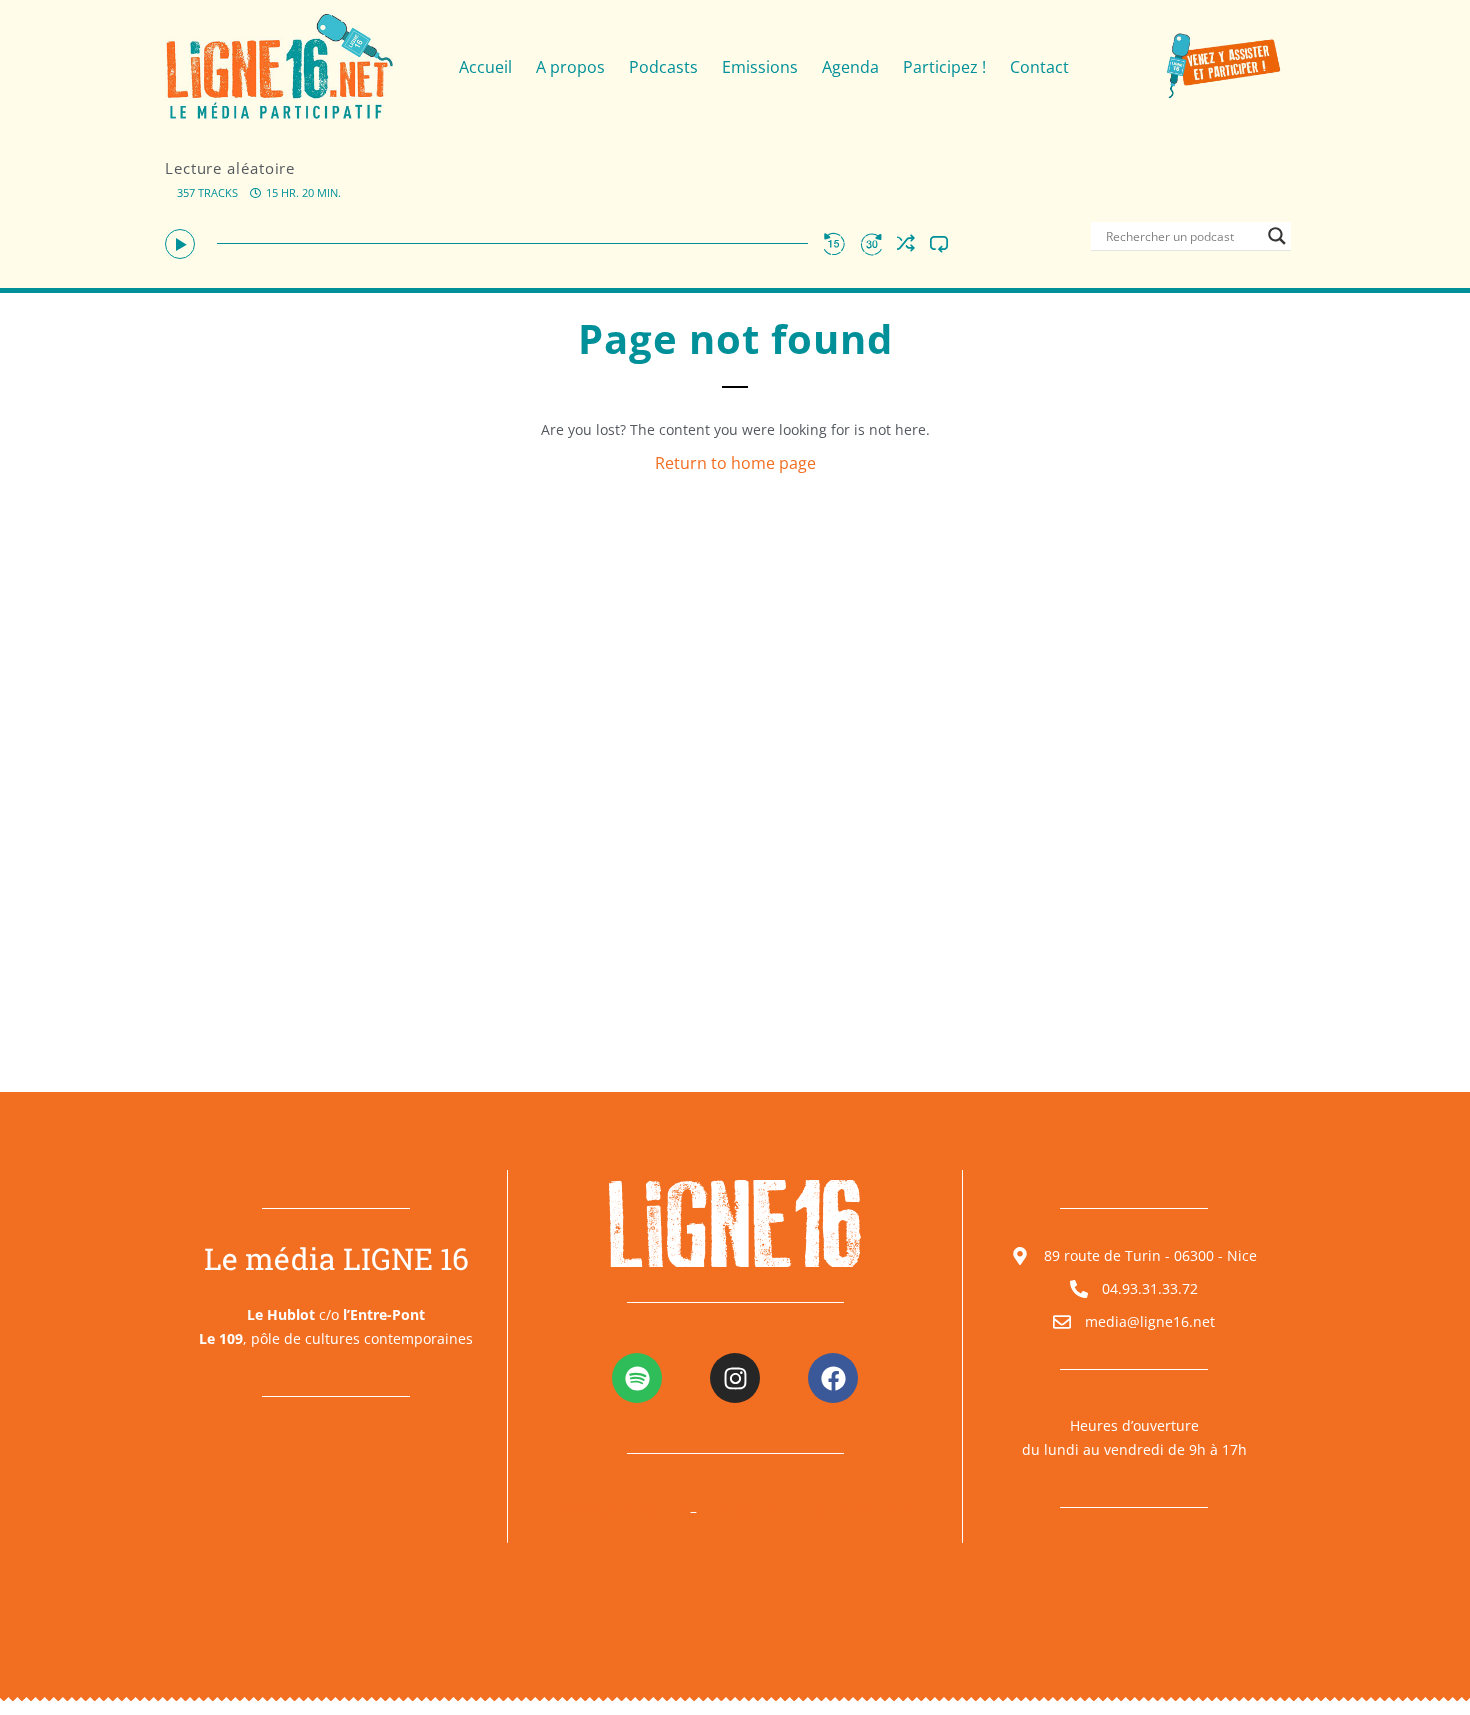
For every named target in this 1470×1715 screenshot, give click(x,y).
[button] (180, 244)
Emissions (760, 67)
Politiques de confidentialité (806, 1510)
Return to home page (735, 463)
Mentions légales (622, 1510)
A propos (570, 67)
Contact (1039, 67)
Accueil (485, 67)
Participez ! (944, 67)
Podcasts (663, 67)
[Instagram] (735, 1378)
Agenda (850, 67)
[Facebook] (833, 1378)
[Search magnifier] (1277, 236)
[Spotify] (637, 1378)
